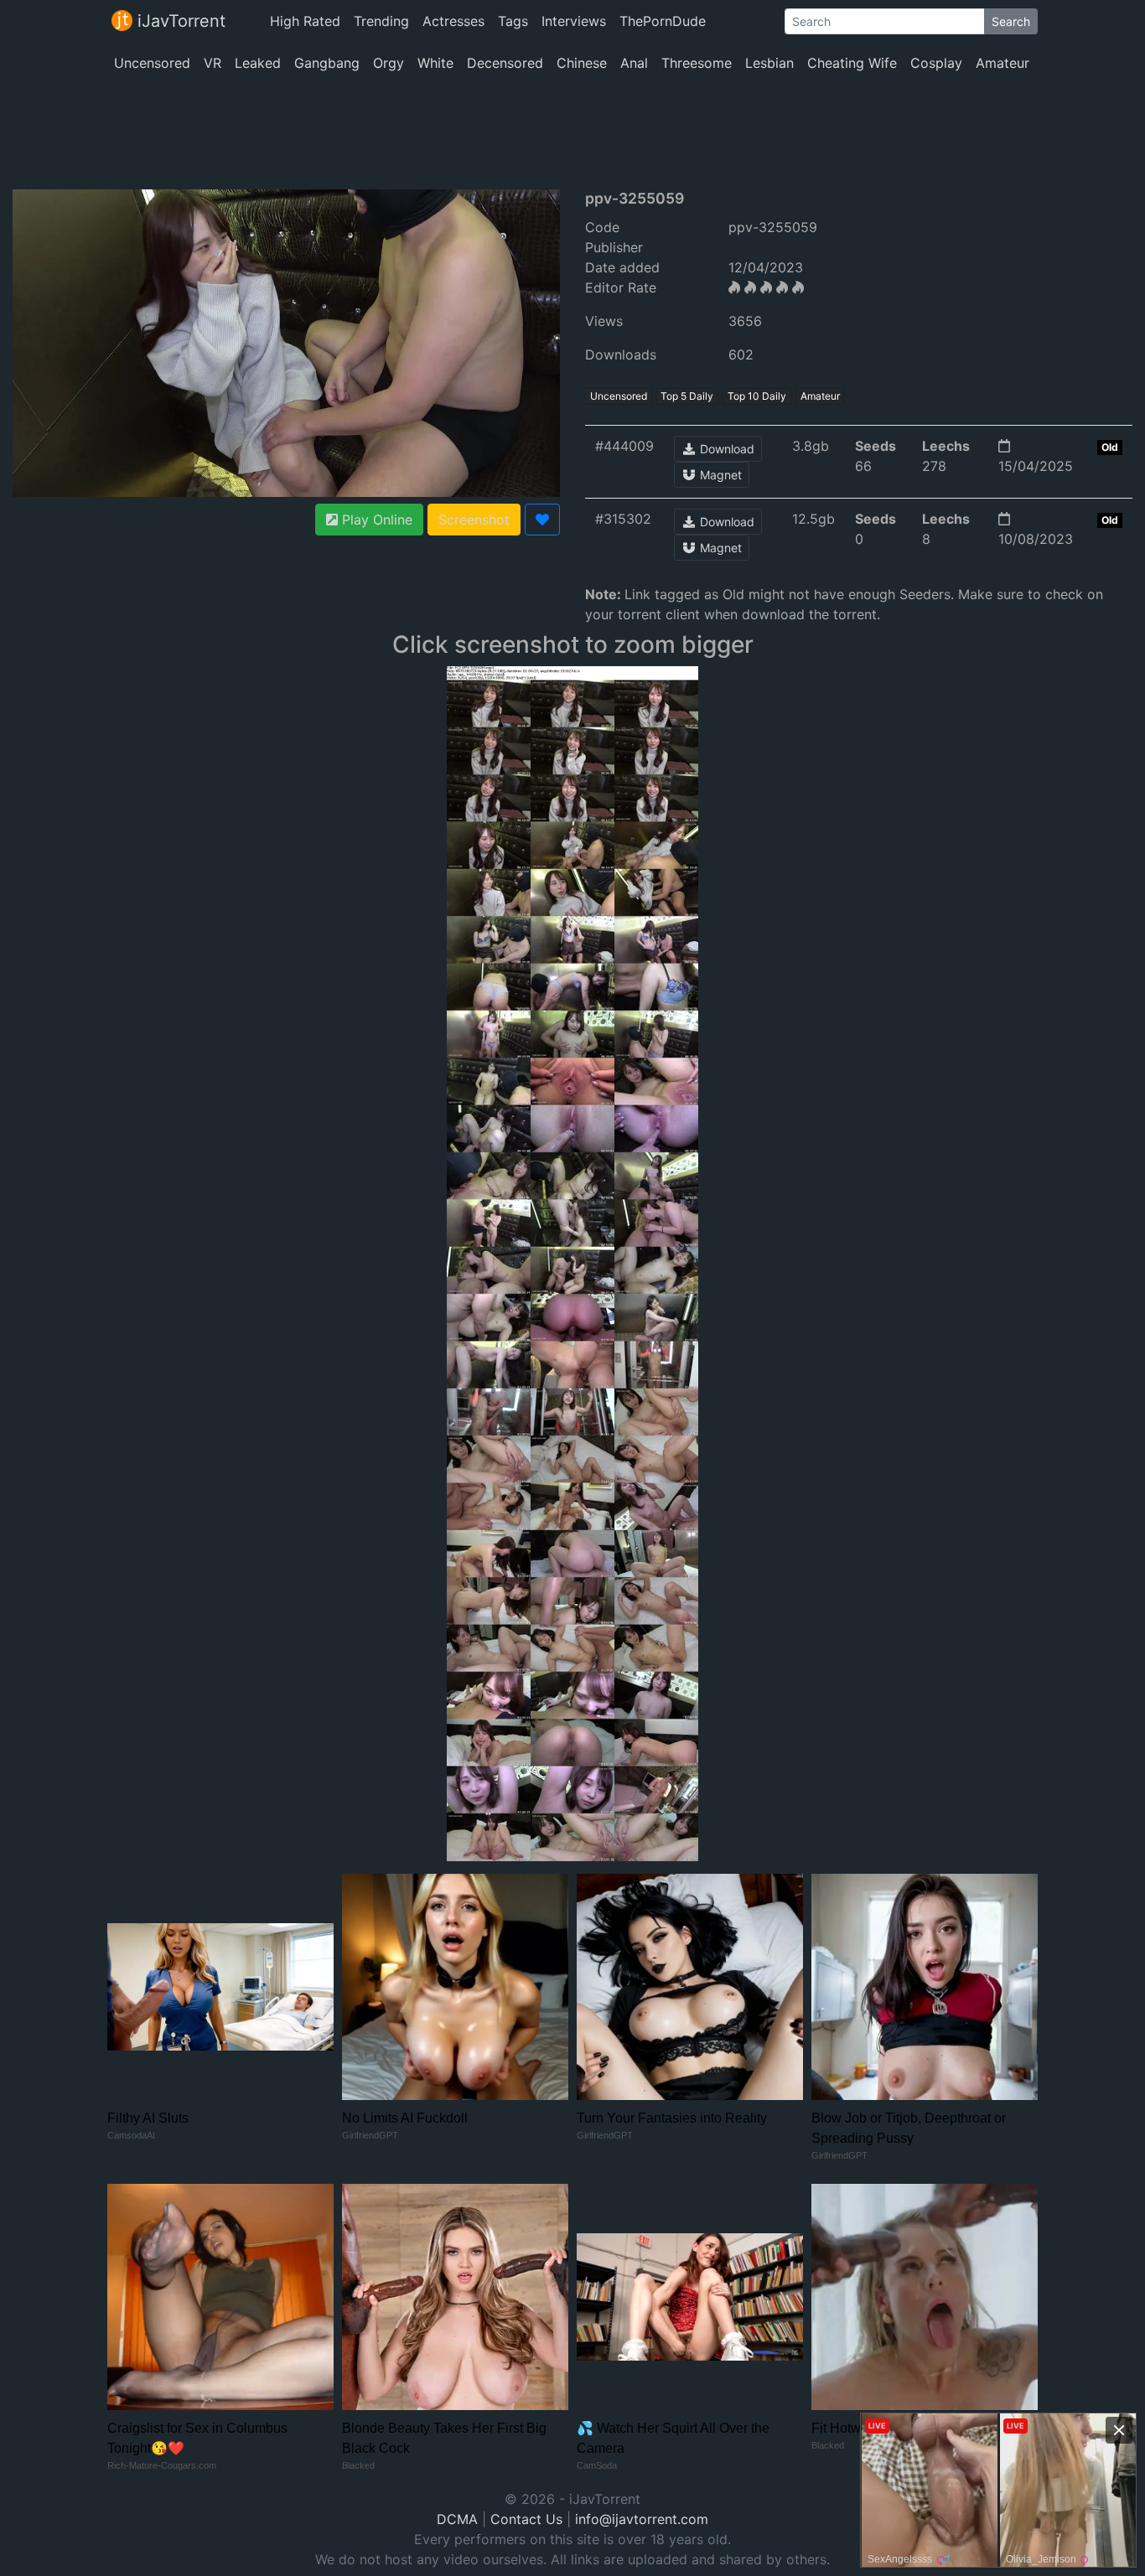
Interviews (574, 21)
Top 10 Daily (757, 396)
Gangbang (327, 63)
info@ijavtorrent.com (642, 2519)
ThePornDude (663, 21)
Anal (634, 63)
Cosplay (936, 63)
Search (1011, 21)
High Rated (305, 21)
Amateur (1003, 63)
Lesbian (769, 63)
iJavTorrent (179, 21)
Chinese (582, 63)
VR (212, 63)
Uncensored (152, 63)
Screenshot (474, 520)
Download (725, 449)
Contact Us (526, 2519)
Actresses (453, 21)
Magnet (719, 475)
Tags (513, 21)
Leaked (258, 63)
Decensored (505, 63)
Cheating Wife (852, 63)
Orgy (389, 63)
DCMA (457, 2519)
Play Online (375, 520)
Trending (381, 21)
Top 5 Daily (687, 396)
